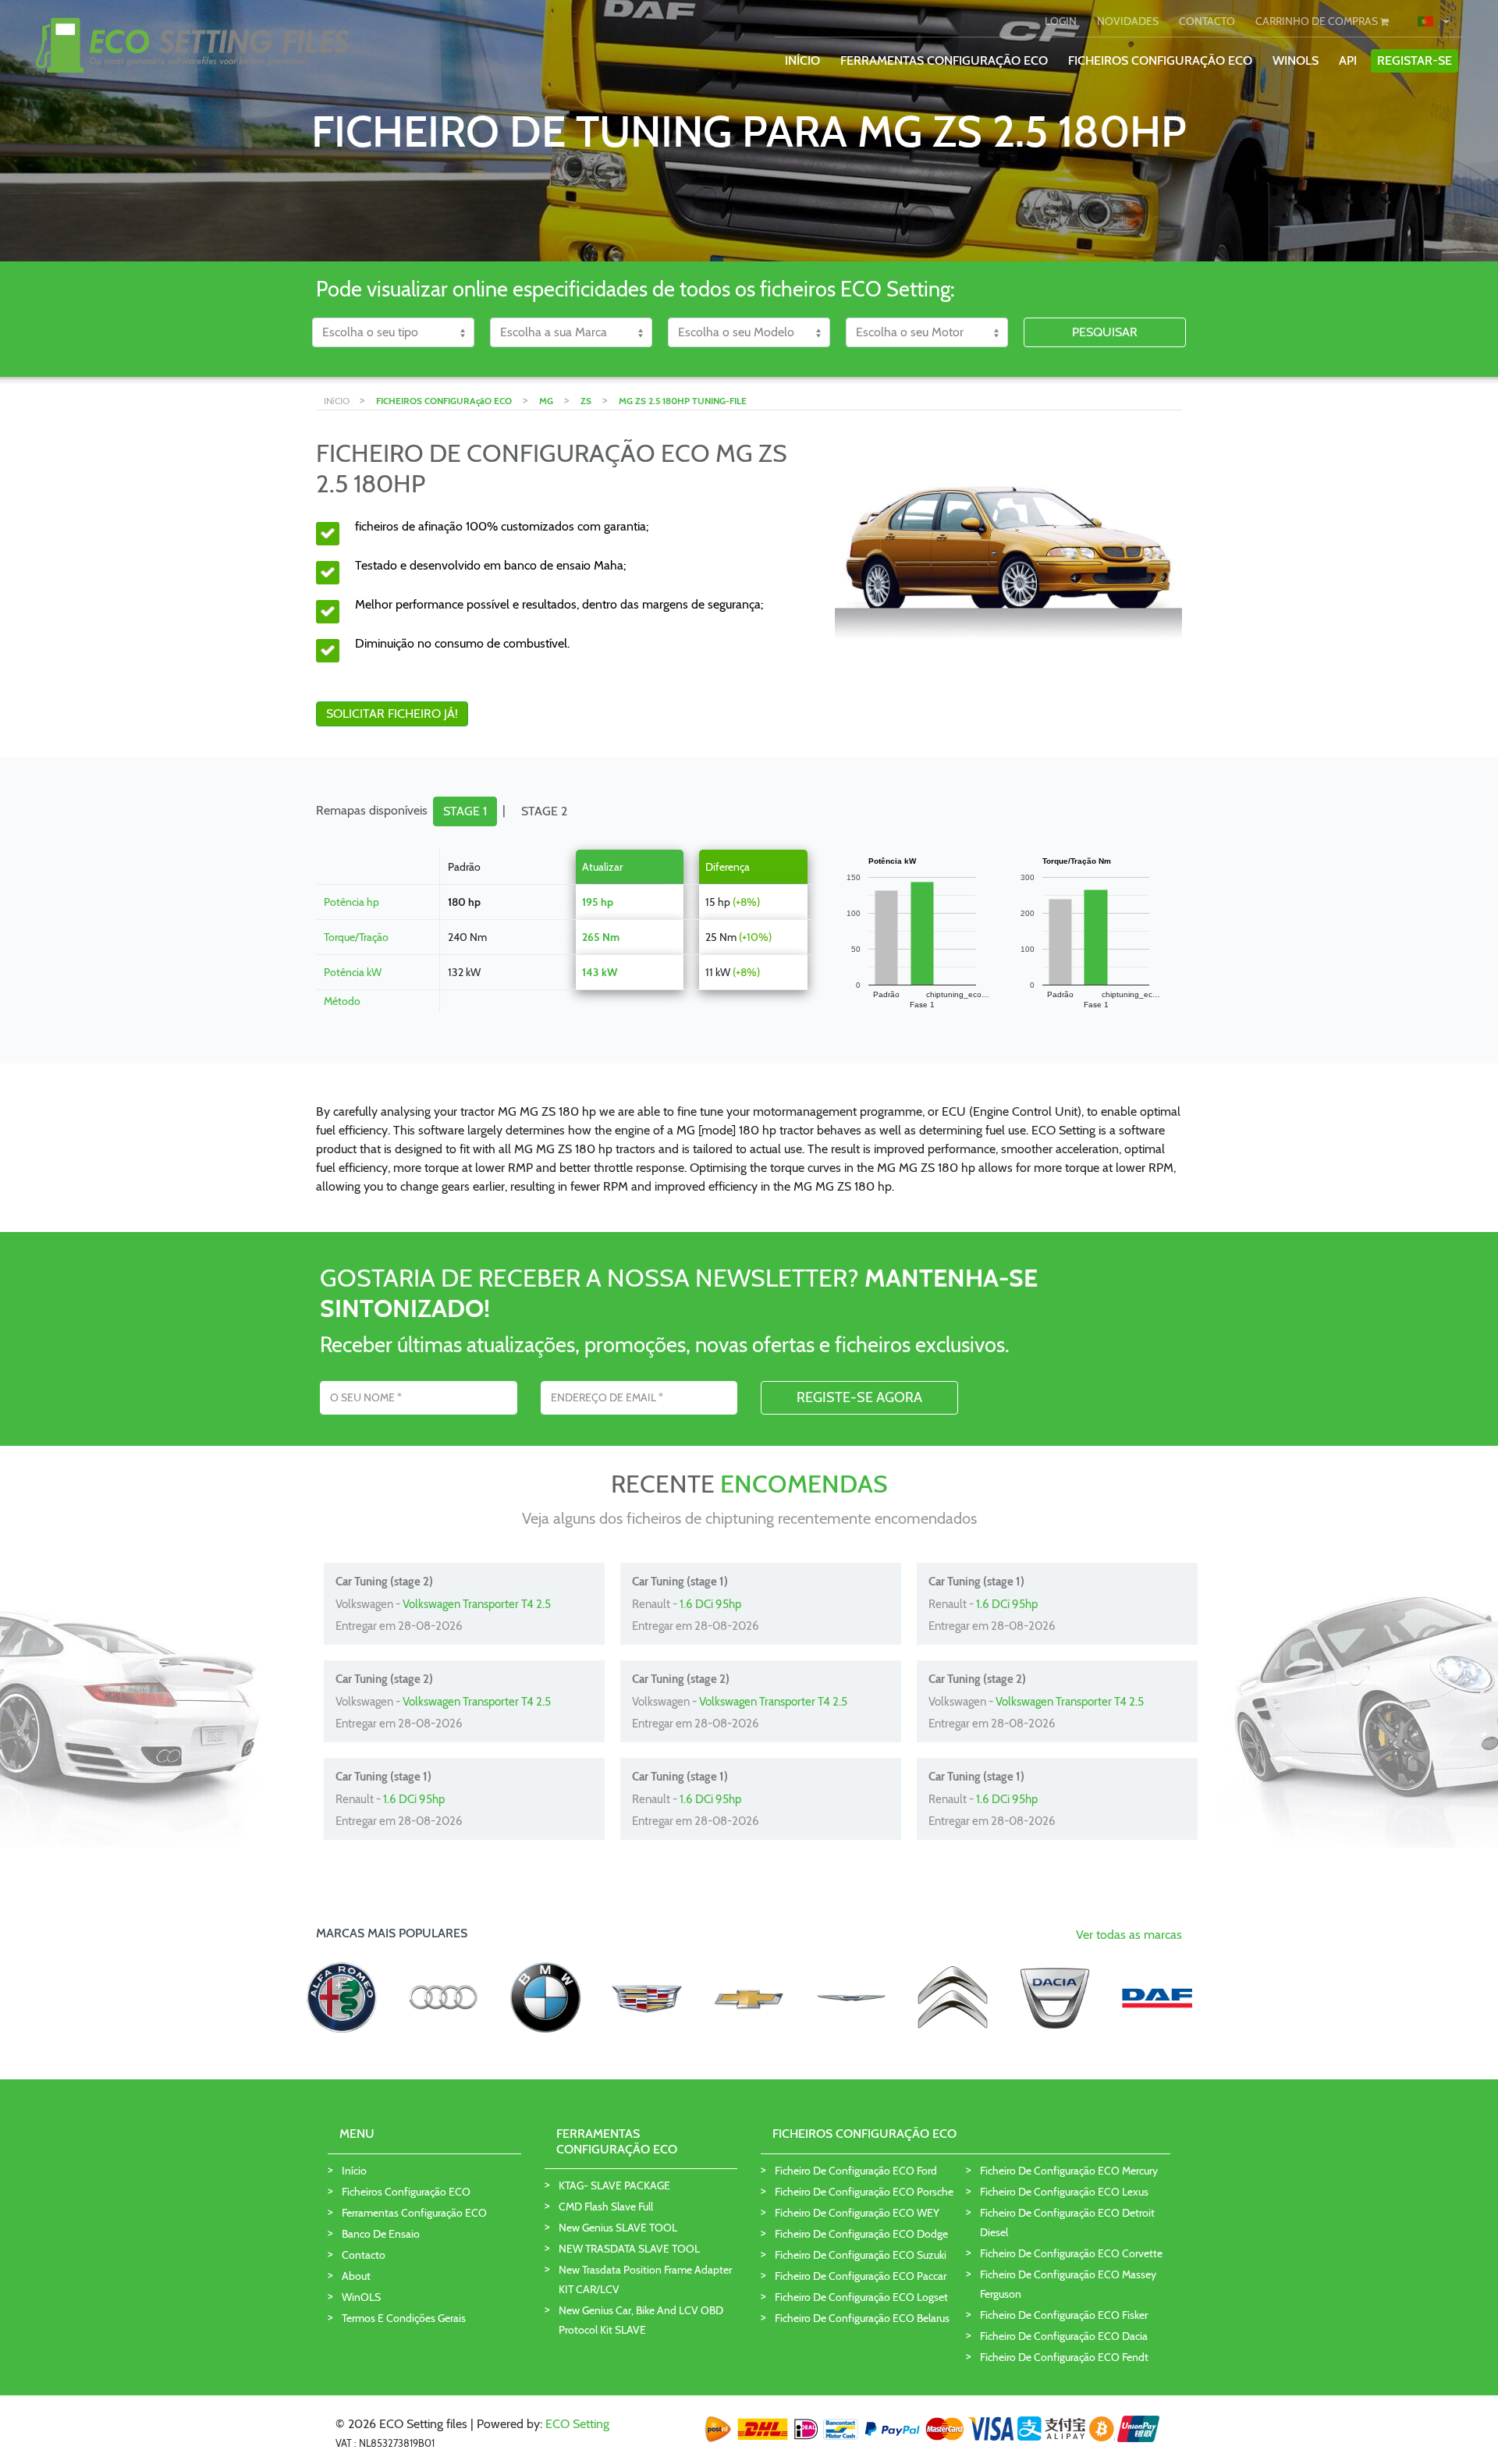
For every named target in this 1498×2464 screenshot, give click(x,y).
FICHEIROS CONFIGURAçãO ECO (1160, 60)
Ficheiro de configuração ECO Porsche (864, 2192)
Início (354, 2171)
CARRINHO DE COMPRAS (1318, 21)
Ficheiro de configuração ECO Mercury (1069, 2171)
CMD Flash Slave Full (606, 2207)
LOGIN (1061, 21)
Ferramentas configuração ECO (414, 2213)
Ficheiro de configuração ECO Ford (856, 2171)
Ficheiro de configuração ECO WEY (857, 2213)
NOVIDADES (1128, 21)
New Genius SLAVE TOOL (618, 2228)
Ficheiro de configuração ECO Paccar (861, 2276)
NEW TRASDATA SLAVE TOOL (629, 2249)
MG (546, 401)
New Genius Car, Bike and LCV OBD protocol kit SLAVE (641, 2320)
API (1348, 60)
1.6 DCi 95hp (710, 1604)
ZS (586, 401)
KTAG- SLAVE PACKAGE (614, 2185)
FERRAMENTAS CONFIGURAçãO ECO (944, 60)
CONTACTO (1207, 21)
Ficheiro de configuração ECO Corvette (1071, 2253)
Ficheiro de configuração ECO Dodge (861, 2234)
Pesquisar (1105, 332)
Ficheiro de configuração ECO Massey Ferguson (1068, 2284)
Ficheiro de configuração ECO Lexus (1064, 2192)
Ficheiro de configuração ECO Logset (861, 2297)
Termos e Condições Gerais (404, 2318)
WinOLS (1296, 60)
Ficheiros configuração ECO (406, 2192)
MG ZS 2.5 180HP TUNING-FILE (683, 401)
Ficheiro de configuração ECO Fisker (1064, 2315)
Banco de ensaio (381, 2234)
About (356, 2276)
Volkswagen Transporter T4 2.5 (477, 1604)
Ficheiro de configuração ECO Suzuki (861, 2255)
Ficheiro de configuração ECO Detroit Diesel (1067, 2223)
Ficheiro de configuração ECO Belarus (862, 2318)
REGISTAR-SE (1415, 60)
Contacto (364, 2255)
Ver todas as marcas (1129, 1935)
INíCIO (802, 60)
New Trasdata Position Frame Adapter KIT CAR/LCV (645, 2279)
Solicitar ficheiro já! (392, 714)
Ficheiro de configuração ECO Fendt (1064, 2357)
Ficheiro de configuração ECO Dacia (1064, 2336)
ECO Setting (577, 2424)
